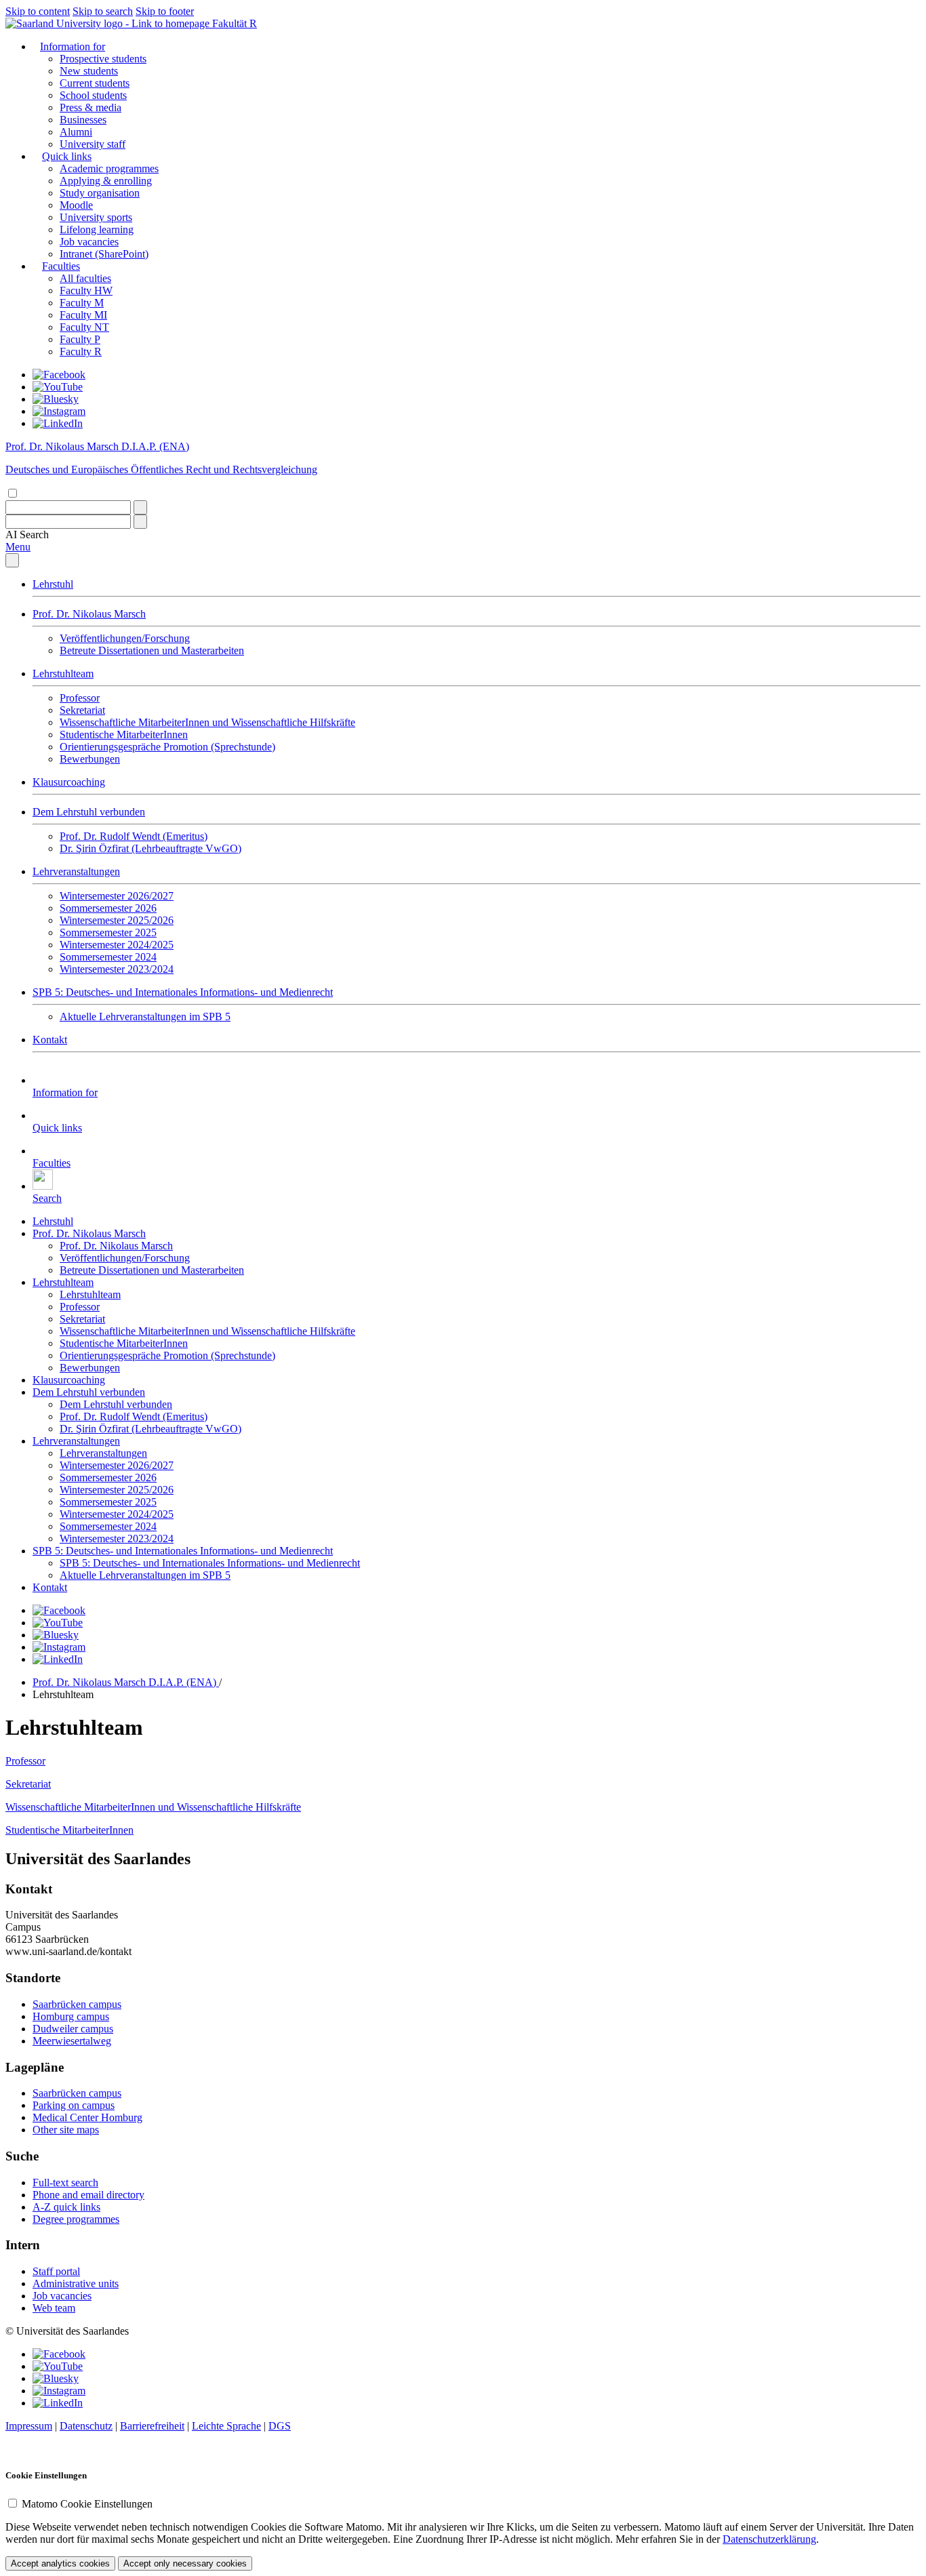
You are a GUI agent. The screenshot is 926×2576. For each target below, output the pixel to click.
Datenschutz (86, 2426)
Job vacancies (89, 242)
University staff (93, 144)
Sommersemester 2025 (108, 932)
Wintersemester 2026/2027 (117, 896)
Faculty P (80, 339)
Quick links (67, 156)
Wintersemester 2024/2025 (117, 945)
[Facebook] (59, 375)
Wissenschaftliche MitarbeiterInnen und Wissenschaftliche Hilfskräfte (207, 722)
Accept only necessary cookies (185, 2563)
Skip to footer (165, 11)
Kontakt (50, 1040)
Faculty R (81, 351)
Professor (80, 698)
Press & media (90, 107)
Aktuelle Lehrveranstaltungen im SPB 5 (145, 1017)
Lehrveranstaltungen (76, 871)
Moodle (76, 205)
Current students (95, 83)
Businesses (83, 120)
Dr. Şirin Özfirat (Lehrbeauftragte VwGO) (150, 848)
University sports (96, 217)
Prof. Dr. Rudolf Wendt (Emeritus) (134, 836)
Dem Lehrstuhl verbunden (89, 812)
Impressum (29, 2426)
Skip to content (38, 11)
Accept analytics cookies (60, 2563)
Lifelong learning (97, 229)
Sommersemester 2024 (108, 957)
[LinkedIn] (58, 423)
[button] (27, 535)
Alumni (76, 132)
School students (93, 95)
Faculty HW (86, 290)
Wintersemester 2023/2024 (117, 969)
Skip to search (103, 11)
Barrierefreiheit (152, 2426)
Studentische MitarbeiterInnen (124, 734)
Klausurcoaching (69, 782)
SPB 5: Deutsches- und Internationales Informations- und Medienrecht (183, 992)
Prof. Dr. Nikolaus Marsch (89, 614)
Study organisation (100, 193)
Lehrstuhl (53, 584)
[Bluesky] (56, 399)
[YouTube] (58, 387)
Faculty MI (83, 315)
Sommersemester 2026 (108, 908)
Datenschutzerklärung (769, 2539)
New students (89, 71)
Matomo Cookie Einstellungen (87, 2504)
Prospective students (103, 59)
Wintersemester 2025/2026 (117, 920)
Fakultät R (235, 23)
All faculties (85, 278)
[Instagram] (59, 411)
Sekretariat (82, 710)
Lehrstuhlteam (63, 673)
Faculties (61, 266)
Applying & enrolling (106, 181)
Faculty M (82, 303)
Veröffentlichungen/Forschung (125, 638)
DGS (280, 2426)
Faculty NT (84, 327)
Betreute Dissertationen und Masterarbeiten (152, 650)
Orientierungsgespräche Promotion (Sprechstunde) (167, 747)
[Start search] (140, 507)
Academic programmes (109, 168)
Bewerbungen (90, 759)
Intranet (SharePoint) (104, 254)
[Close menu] (12, 560)
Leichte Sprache (226, 2426)
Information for (73, 46)
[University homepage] (109, 23)
